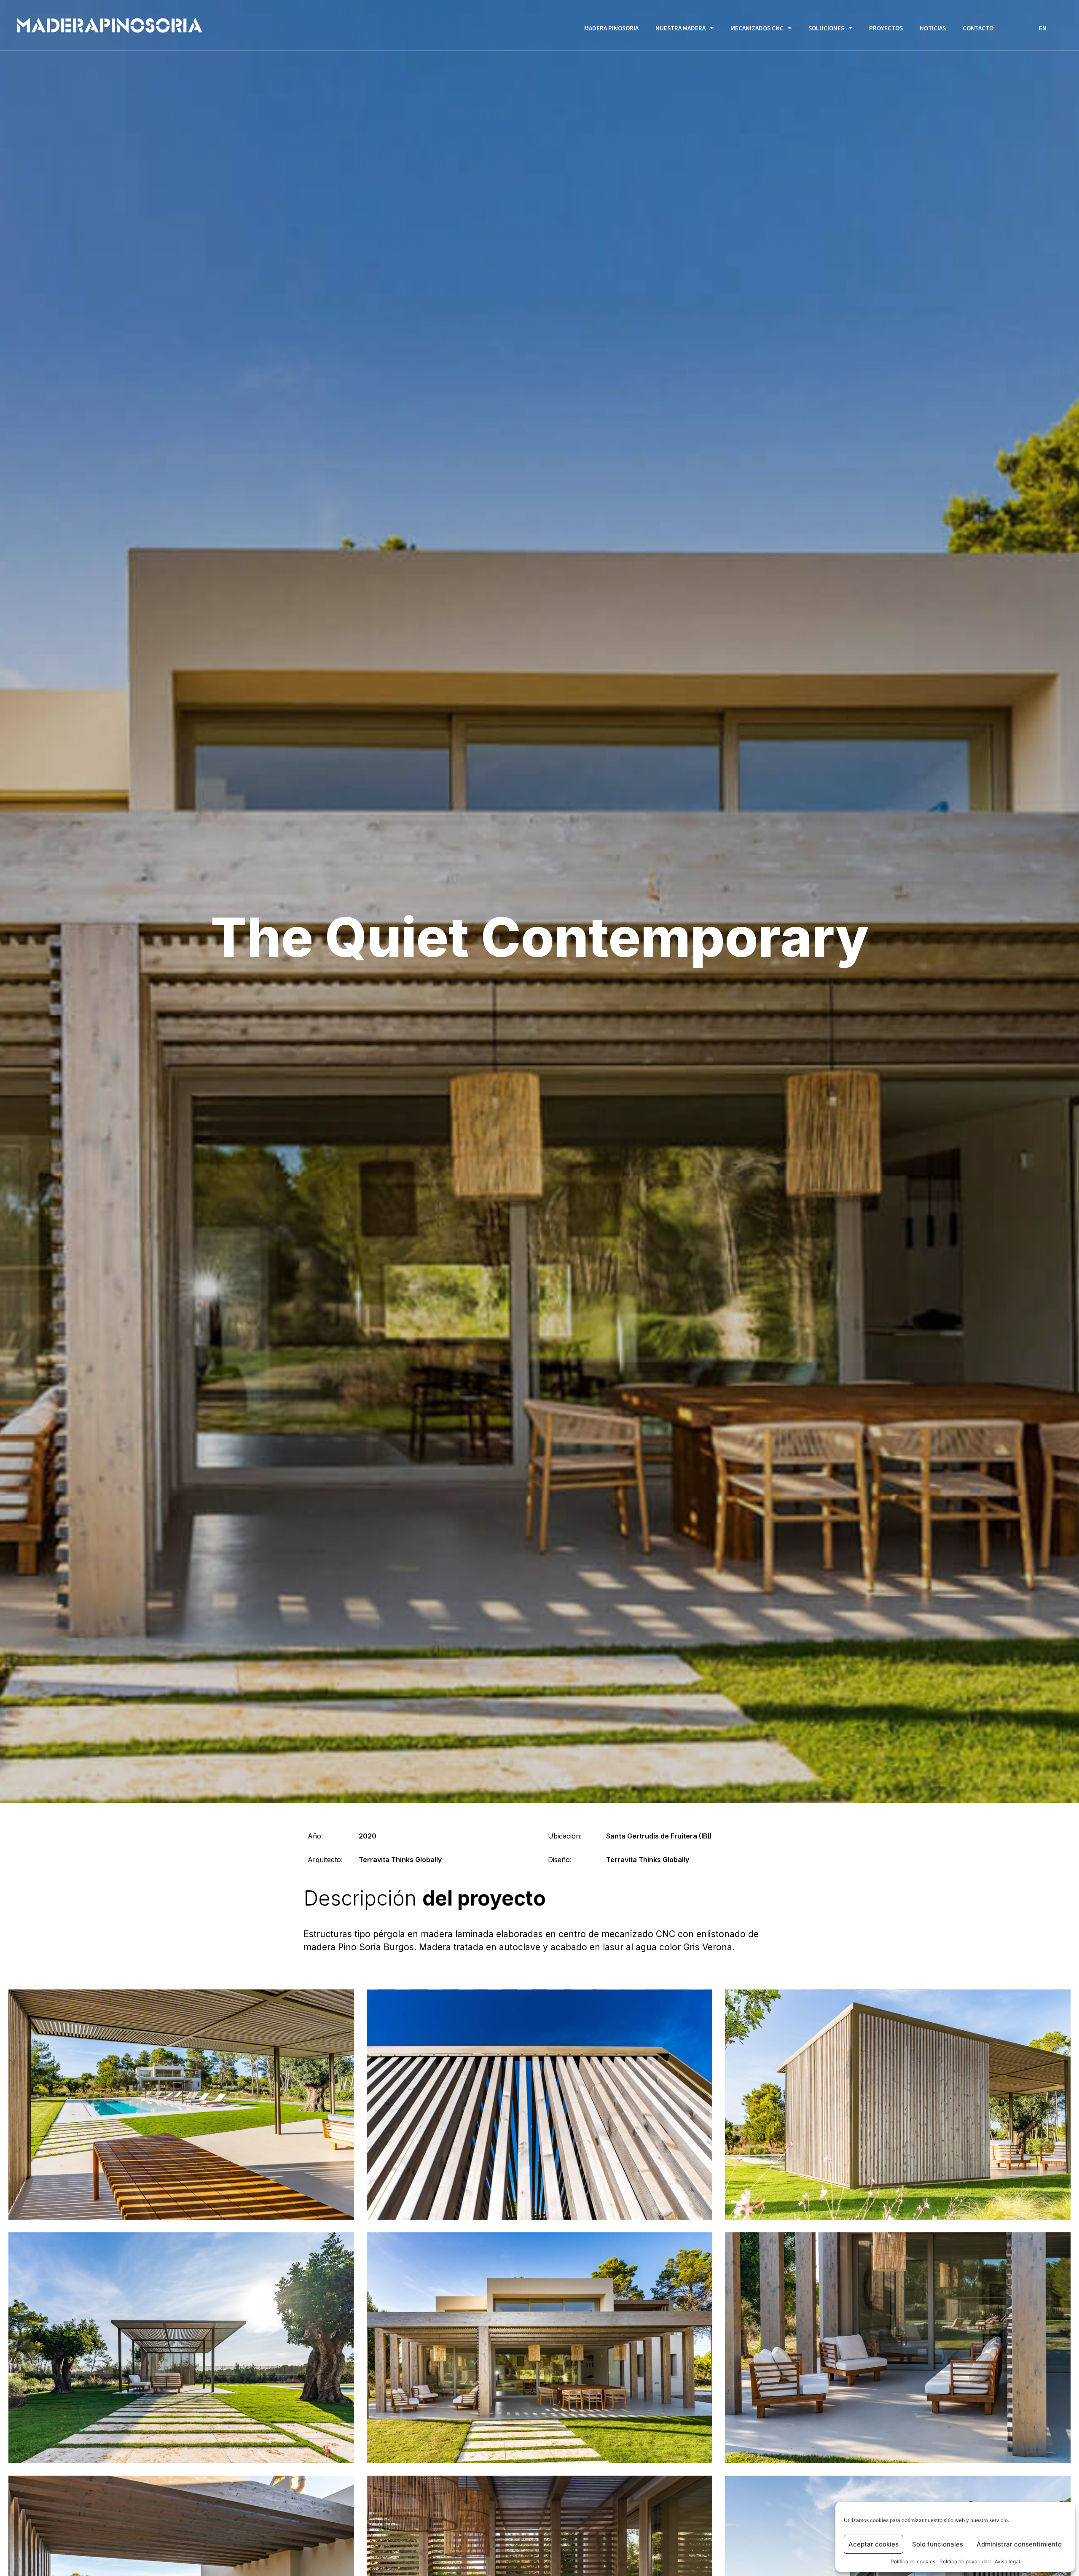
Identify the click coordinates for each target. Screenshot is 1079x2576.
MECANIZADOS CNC (757, 28)
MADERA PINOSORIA (611, 28)
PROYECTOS (886, 28)
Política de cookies (913, 2561)
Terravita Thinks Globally (400, 1860)
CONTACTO (978, 28)
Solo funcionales (938, 2544)
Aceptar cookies (874, 2544)
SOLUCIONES (826, 28)
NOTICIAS (933, 28)
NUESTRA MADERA (680, 28)
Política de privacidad (965, 2561)
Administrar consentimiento (1019, 2544)
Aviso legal (1007, 2561)
